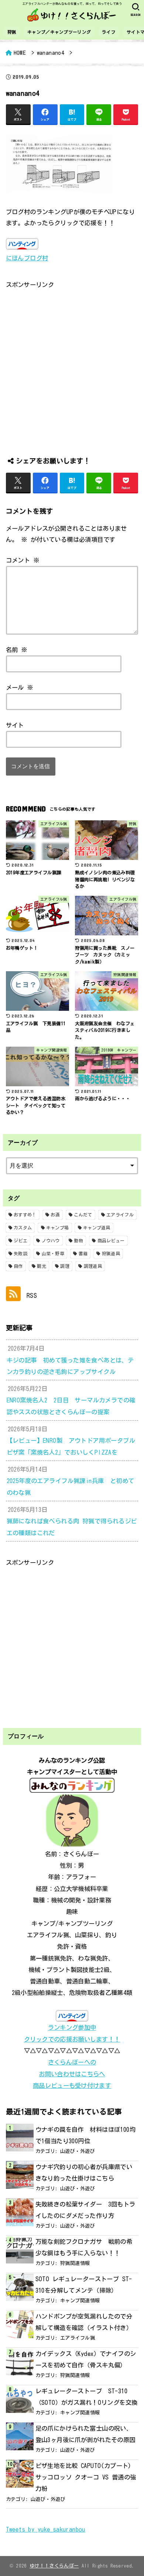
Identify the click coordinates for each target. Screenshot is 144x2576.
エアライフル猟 (78, 2338)
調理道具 (93, 1266)
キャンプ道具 (97, 1228)
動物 (78, 1240)
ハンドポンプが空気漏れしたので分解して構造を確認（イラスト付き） (84, 2322)
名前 (17, 650)
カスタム (23, 1228)
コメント (23, 560)
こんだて (83, 1215)
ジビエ (20, 1240)
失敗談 (20, 1253)
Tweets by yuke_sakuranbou (46, 2529)
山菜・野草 (53, 1253)
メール (20, 687)
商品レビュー (111, 1240)
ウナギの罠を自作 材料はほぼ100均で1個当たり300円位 (85, 2135)
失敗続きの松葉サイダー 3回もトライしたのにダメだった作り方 (85, 2210)
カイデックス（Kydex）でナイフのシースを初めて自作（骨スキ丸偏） (86, 2359)
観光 (42, 1266)
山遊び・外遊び (78, 2151)
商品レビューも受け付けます (72, 2085)
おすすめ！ (25, 1215)
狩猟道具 (111, 1253)
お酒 (55, 1215)
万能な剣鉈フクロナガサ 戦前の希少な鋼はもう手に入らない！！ (84, 2247)
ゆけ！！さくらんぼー (54, 2566)
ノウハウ (51, 1240)
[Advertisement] (72, 362)
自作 (18, 1266)
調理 (65, 1266)
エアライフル (120, 1215)
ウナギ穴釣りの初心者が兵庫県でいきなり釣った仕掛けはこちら (84, 2172)
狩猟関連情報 (75, 2263)
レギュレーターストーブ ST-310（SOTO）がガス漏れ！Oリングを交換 (87, 2397)
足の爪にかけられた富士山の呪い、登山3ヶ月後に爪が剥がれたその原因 (85, 2434)
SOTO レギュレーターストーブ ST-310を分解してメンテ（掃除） (84, 2285)
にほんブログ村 (27, 258)
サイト (15, 725)
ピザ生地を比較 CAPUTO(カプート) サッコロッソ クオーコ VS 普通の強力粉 (86, 2477)
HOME (20, 53)
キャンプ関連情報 (80, 2300)
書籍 (83, 1253)
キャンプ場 (58, 1228)
